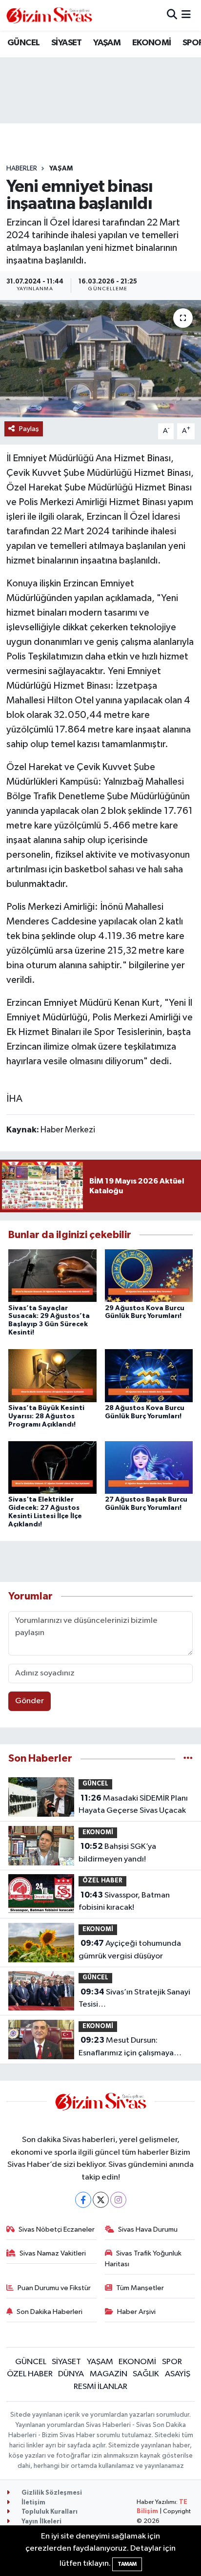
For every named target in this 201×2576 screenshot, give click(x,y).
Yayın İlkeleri (41, 2522)
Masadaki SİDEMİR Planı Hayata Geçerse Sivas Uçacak (133, 1805)
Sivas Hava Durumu (148, 2229)
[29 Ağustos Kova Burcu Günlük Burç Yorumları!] (149, 1275)
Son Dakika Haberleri (50, 2312)
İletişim (33, 2503)
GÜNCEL (23, 43)
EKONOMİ (152, 43)
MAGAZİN (109, 2374)
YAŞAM (107, 43)
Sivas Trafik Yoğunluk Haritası (143, 2259)
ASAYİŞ (178, 2374)
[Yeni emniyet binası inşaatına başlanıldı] (100, 359)
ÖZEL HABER (102, 1881)
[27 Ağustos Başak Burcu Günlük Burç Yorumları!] (149, 1467)
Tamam (127, 2564)
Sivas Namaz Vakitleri (53, 2253)
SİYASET (67, 43)
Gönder (30, 1701)
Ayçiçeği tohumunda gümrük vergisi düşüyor (130, 1950)
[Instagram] (118, 2200)
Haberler (22, 169)
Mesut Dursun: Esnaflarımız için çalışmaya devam (126, 2048)
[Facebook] (83, 2200)
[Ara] (172, 15)
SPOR (172, 2362)
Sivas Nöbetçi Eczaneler (57, 2229)
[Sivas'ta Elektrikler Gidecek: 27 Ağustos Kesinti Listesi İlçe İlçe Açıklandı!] (52, 1467)
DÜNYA (71, 2374)
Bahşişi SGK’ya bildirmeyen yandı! (117, 1853)
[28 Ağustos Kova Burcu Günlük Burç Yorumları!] (149, 1376)
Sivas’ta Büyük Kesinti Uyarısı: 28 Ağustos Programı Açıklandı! (46, 1416)
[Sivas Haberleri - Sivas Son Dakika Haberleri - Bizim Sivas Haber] (49, 15)
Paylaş (29, 429)
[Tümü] (188, 1758)
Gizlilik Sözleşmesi (51, 2493)
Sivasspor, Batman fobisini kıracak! (124, 1901)
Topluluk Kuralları (49, 2512)
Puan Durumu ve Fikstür (54, 2288)
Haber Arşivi (136, 2312)
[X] (101, 2200)
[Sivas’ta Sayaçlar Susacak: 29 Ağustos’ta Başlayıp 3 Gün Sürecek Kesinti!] (52, 1275)
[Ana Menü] (186, 15)
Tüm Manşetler (140, 2288)
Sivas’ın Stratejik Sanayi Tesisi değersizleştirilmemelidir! (134, 1999)
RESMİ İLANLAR (100, 2387)
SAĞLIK (146, 2374)
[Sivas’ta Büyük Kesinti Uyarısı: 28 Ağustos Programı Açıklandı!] (52, 1376)
